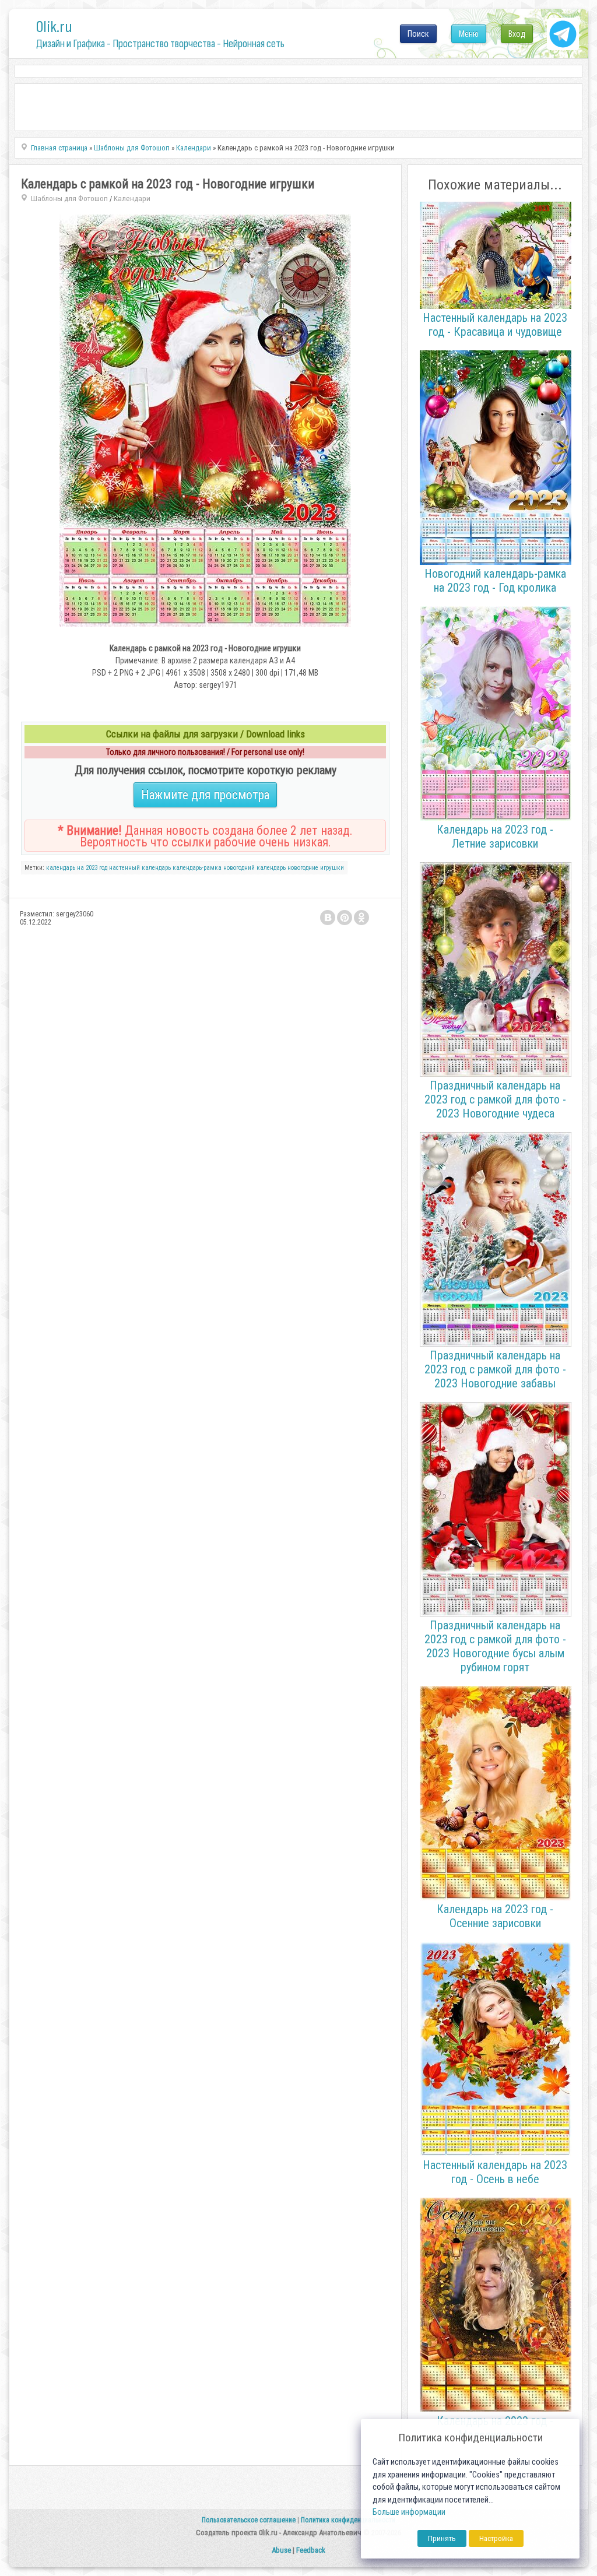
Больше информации (409, 2512)
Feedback (311, 2550)
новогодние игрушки (316, 868)
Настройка (496, 2538)
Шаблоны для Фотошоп (69, 198)
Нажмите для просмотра (205, 795)
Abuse (281, 2550)
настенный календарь (140, 868)
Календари (132, 198)
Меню (469, 34)
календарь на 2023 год (77, 868)
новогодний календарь (254, 868)
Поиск (418, 34)
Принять (442, 2538)
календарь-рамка (197, 868)
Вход (517, 34)
